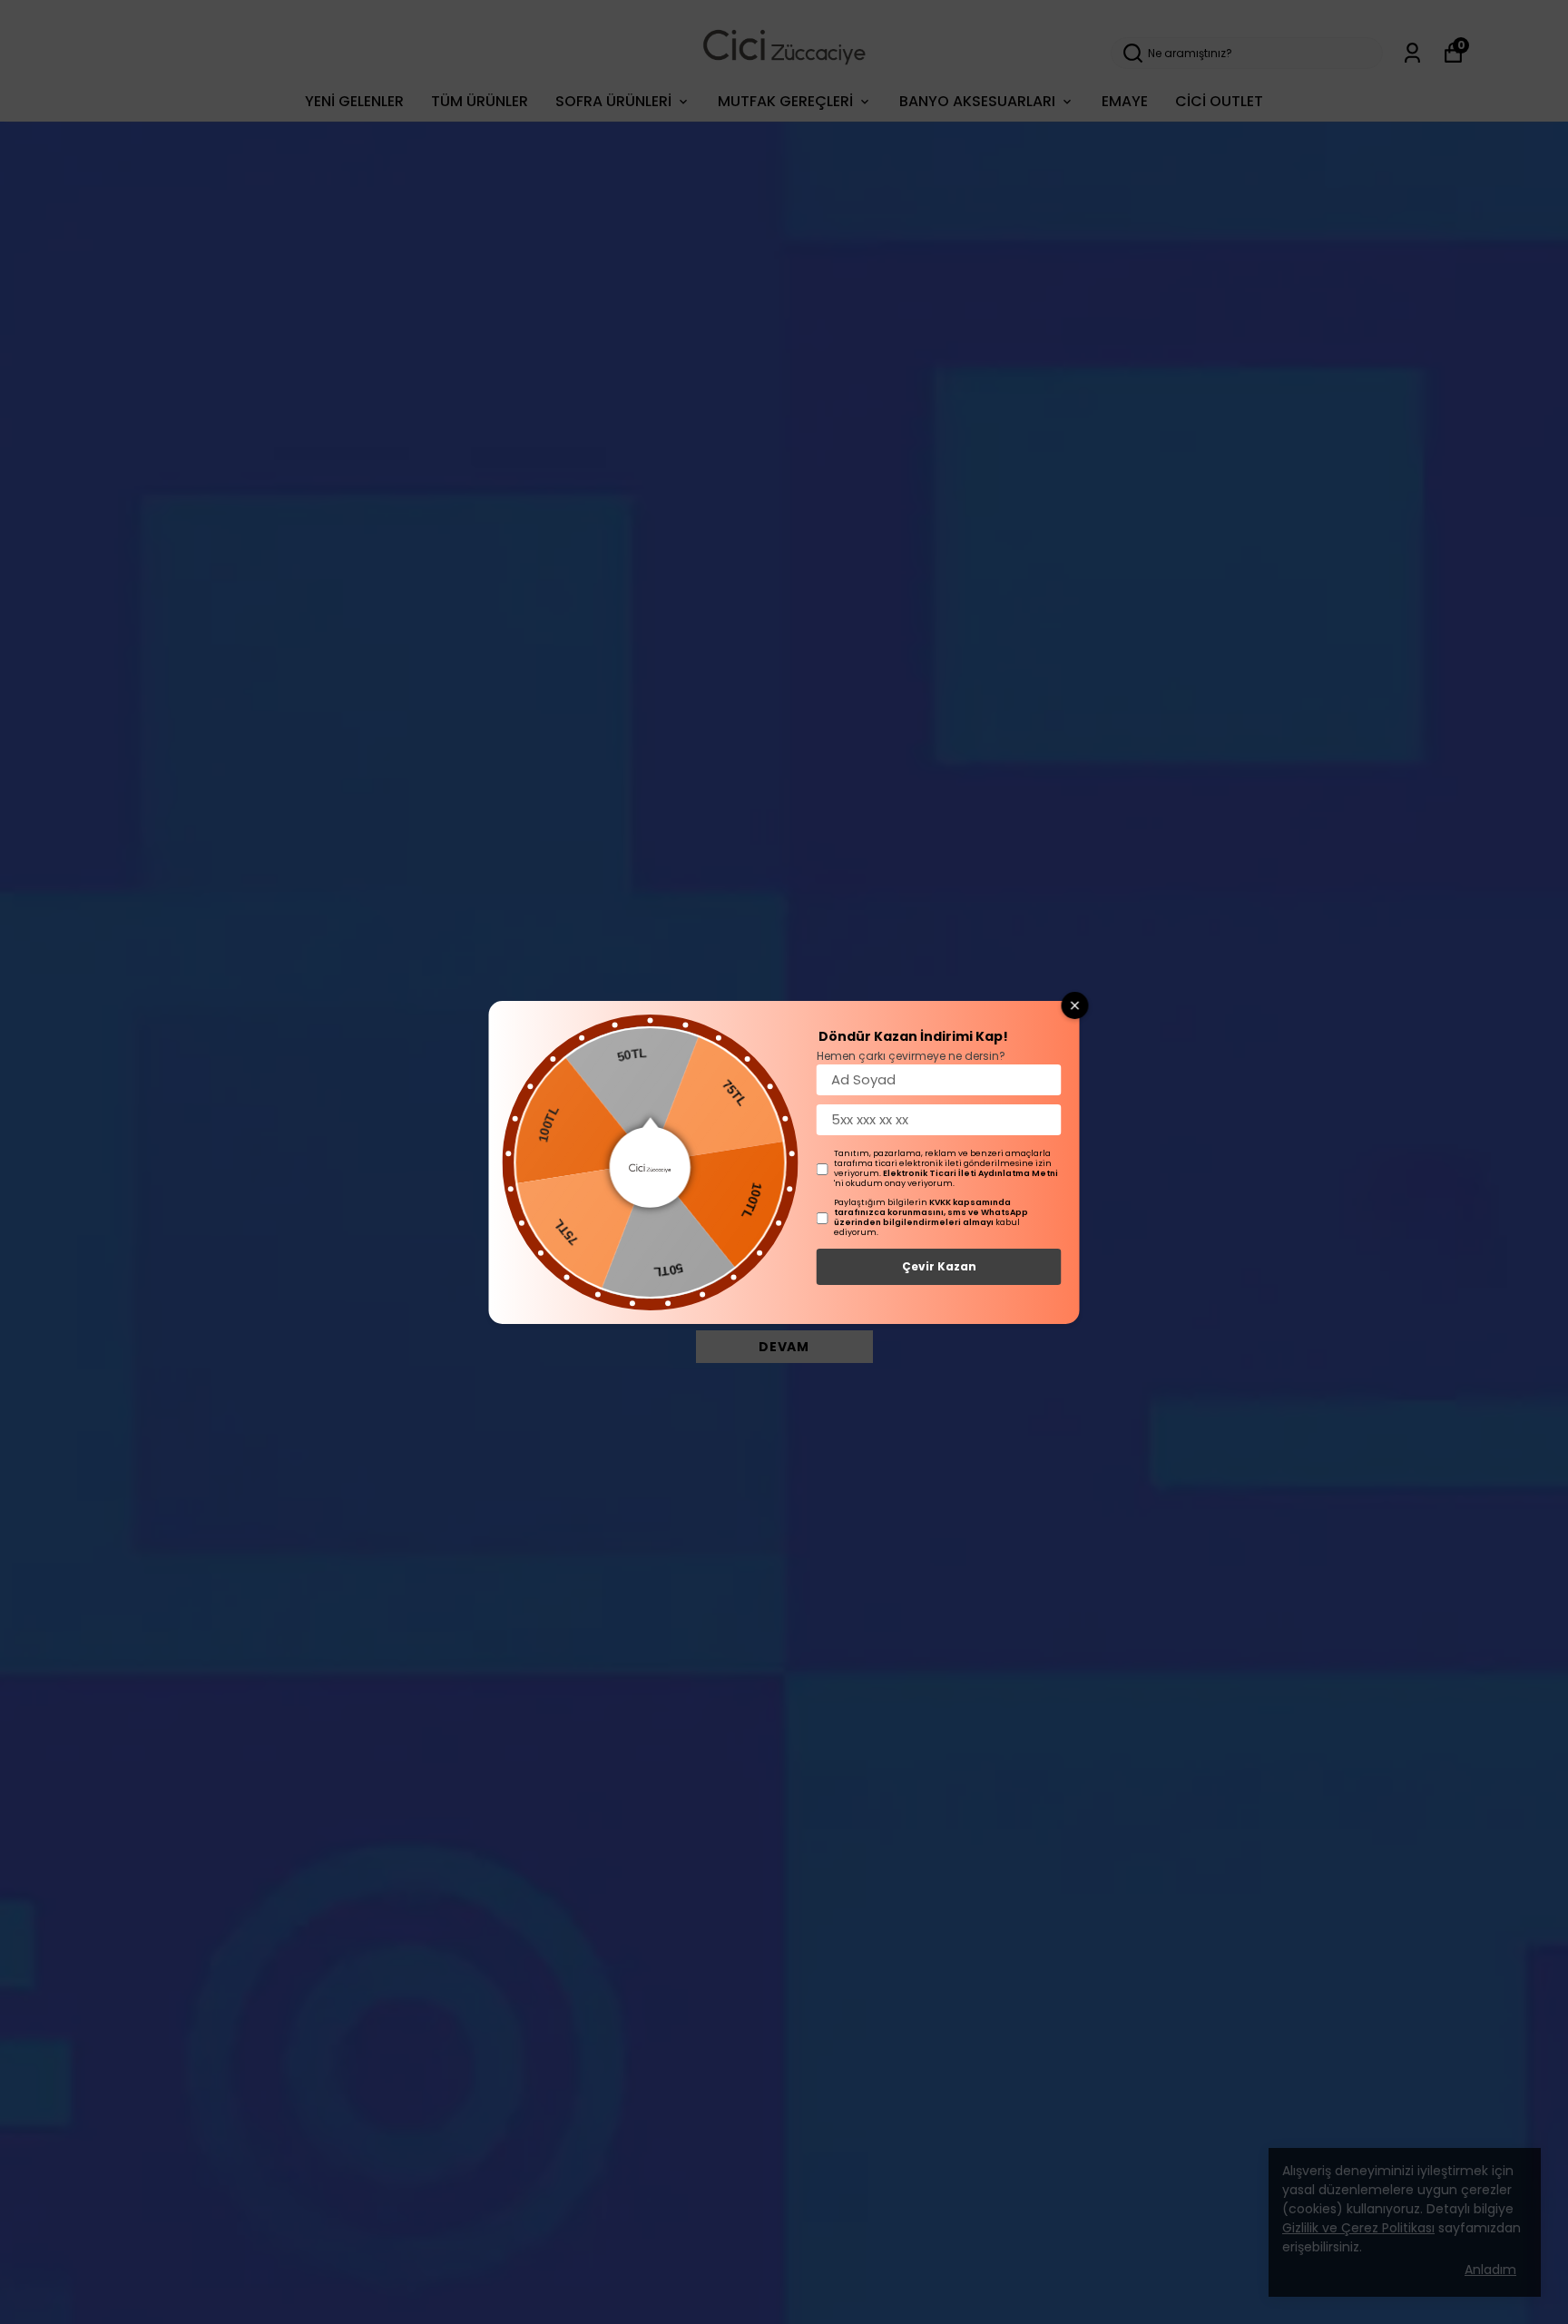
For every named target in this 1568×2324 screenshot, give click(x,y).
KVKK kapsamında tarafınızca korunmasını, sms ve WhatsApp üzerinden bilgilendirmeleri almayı (931, 1212)
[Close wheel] (1075, 1005)
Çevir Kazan (939, 1266)
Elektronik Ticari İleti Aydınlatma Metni (970, 1173)
